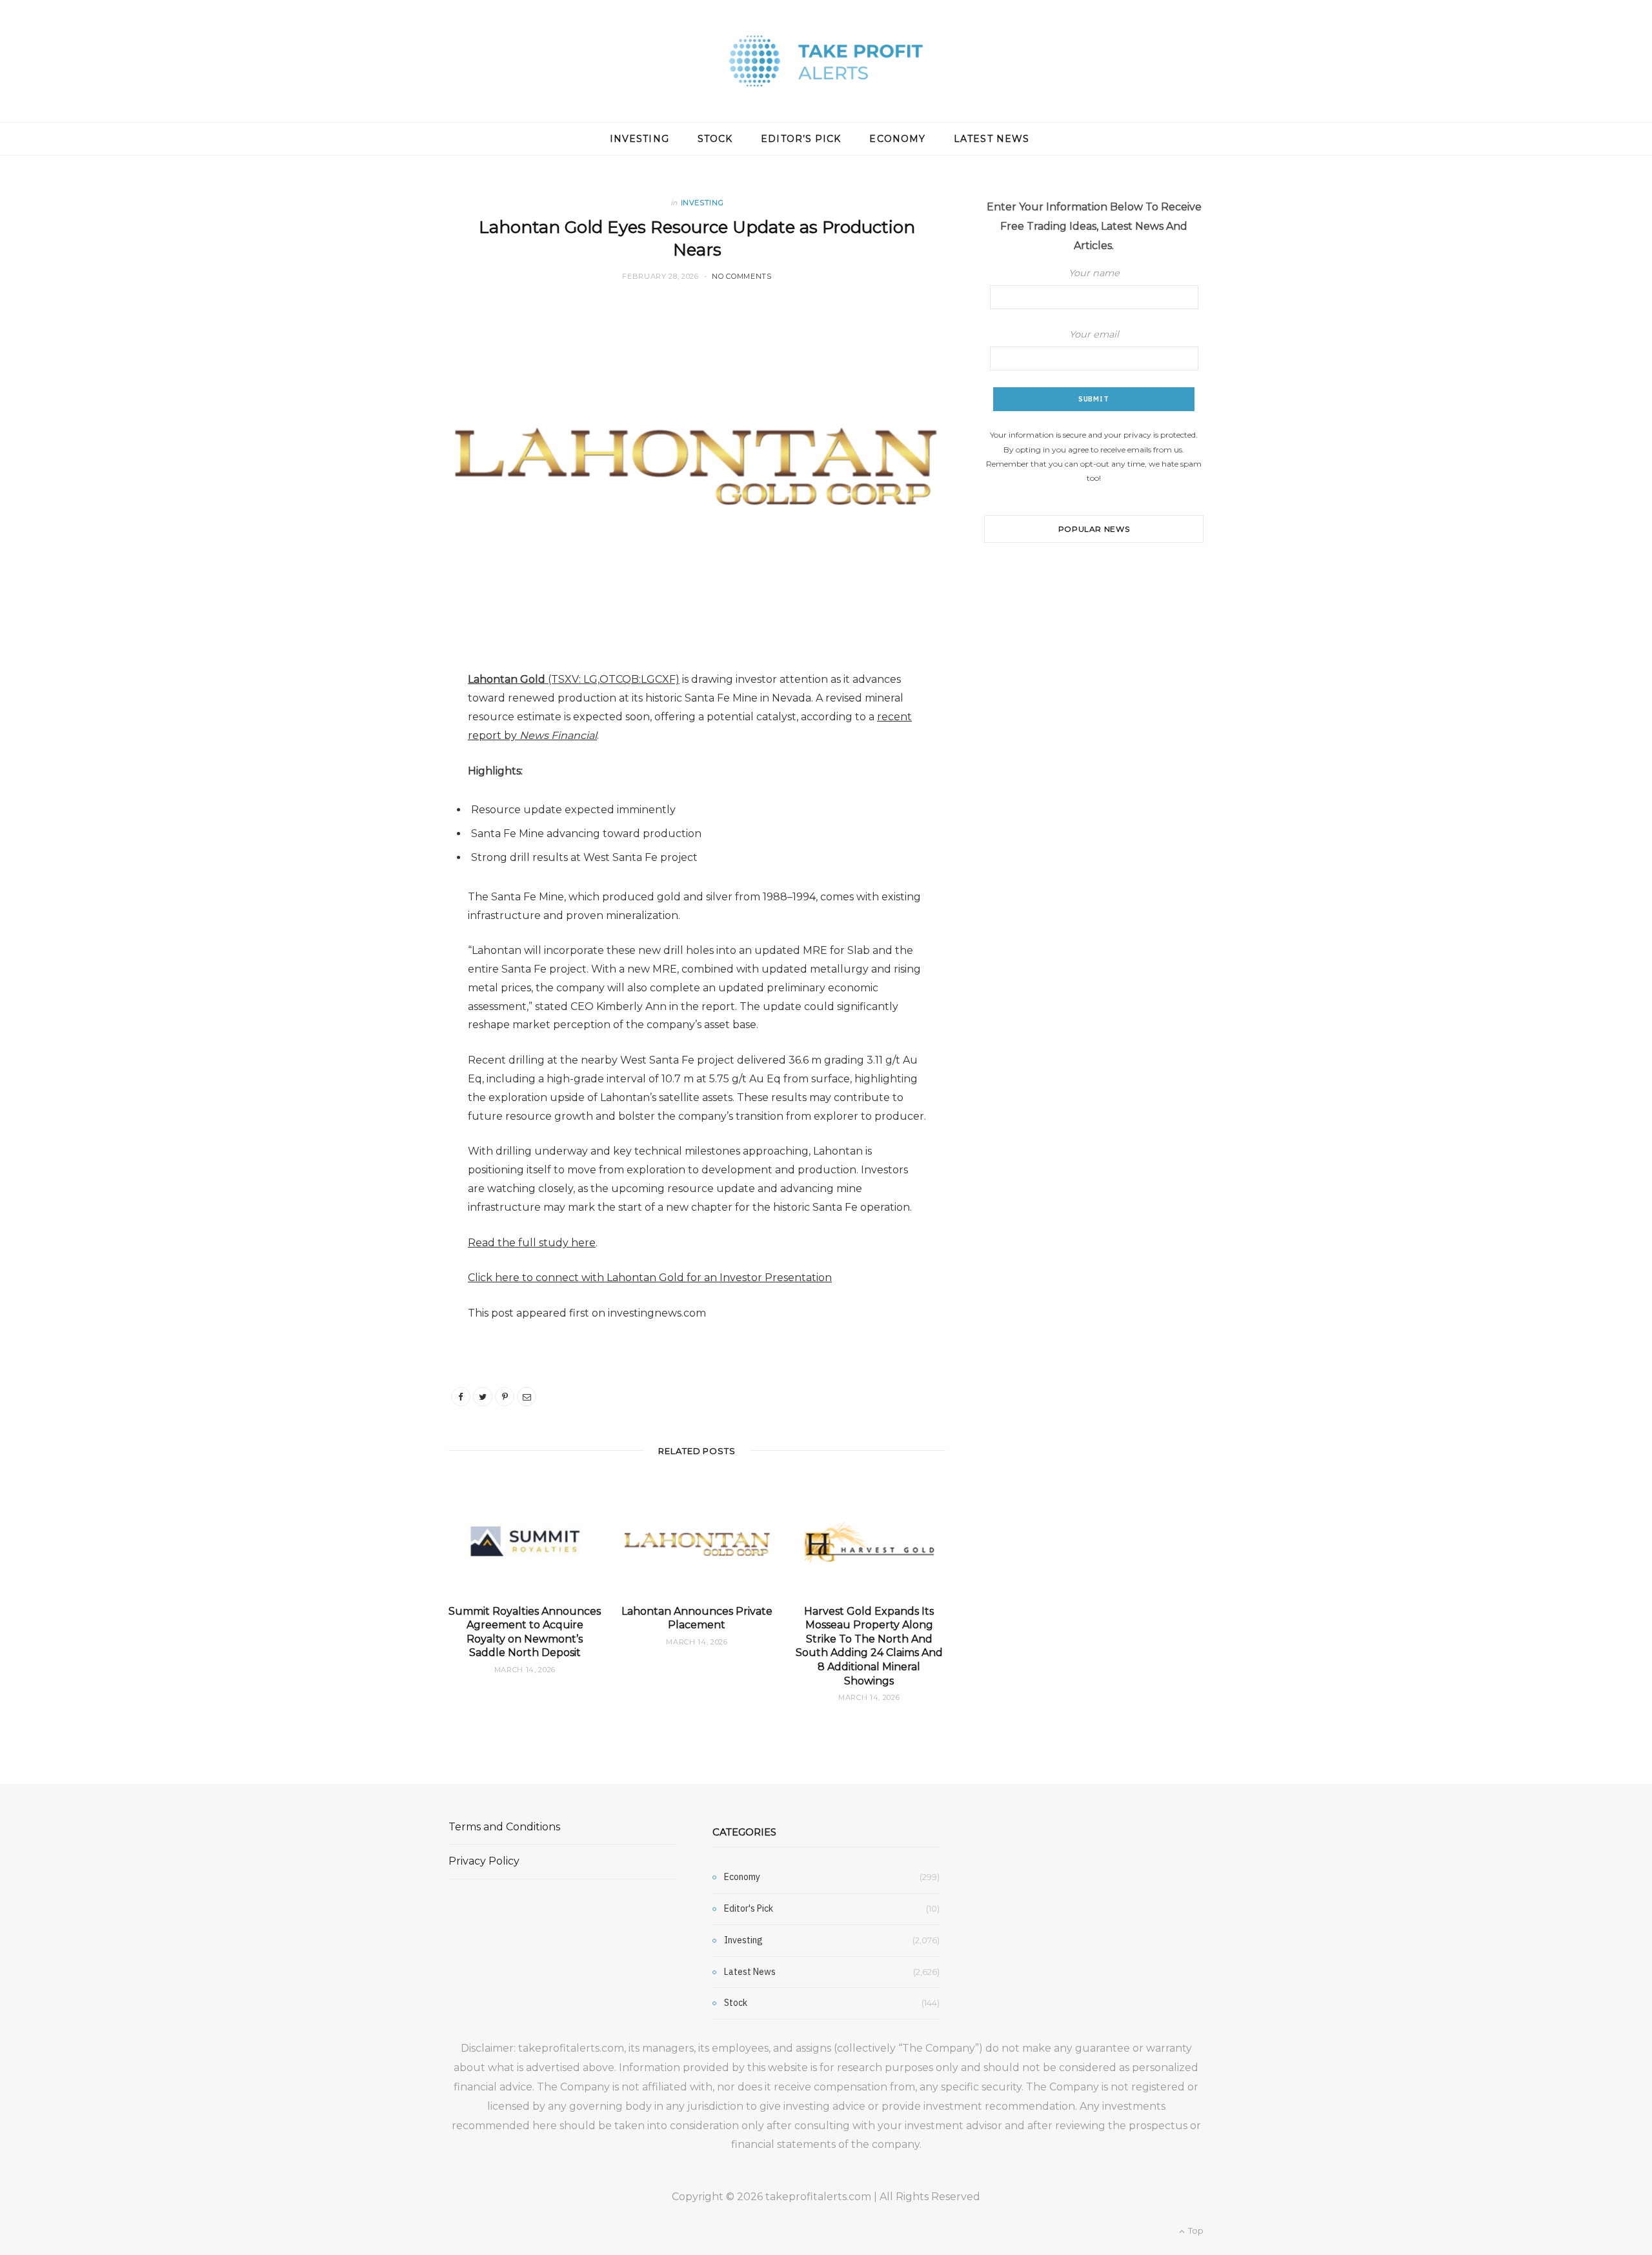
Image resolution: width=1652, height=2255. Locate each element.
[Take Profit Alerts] (826, 61)
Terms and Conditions (504, 1827)
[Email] (527, 1397)
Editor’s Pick (801, 139)
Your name (1094, 273)
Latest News (992, 139)
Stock (715, 139)
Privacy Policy (484, 1861)
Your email (1094, 334)
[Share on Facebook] (461, 1397)
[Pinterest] (505, 1397)
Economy (897, 139)
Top (1195, 2230)
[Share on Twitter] (483, 1397)
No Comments (741, 276)
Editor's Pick (749, 1908)
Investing (640, 139)
